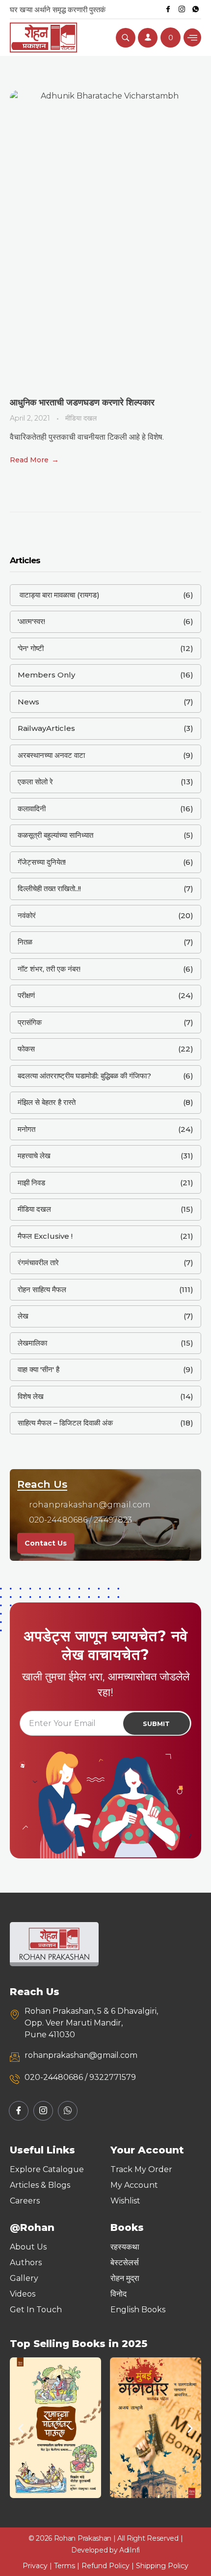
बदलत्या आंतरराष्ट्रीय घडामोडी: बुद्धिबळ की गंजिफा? (84, 1076)
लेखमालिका (32, 1343)
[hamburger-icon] (192, 38)
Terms (65, 2566)
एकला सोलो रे (35, 782)
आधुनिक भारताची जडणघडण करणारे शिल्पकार (82, 402)
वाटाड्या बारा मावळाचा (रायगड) (59, 595)
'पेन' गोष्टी (31, 648)
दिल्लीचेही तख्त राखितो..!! (49, 888)
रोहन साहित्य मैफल (42, 1289)
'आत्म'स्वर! (31, 621)
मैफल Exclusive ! (45, 1236)
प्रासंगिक (30, 1022)
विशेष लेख (31, 1396)
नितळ (25, 942)
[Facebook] (168, 9)
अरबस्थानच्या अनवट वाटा (51, 755)
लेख (23, 1316)
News (28, 702)
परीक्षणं (26, 995)
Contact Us (46, 1543)
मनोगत (26, 1129)
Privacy (35, 2566)
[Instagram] (182, 9)
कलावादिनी (32, 809)
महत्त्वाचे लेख (34, 1156)
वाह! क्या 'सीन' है (39, 1369)
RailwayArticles (46, 728)
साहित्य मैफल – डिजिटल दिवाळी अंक (65, 1423)
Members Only (46, 675)
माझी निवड (31, 1183)
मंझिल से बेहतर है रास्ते (47, 1102)
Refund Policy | (109, 2566)
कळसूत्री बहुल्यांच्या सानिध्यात (55, 835)
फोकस (26, 1049)
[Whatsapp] (195, 9)
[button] (21, 2428)
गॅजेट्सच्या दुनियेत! (42, 862)
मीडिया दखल (81, 418)
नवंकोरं (27, 915)
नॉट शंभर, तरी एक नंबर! (49, 969)
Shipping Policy (162, 2566)
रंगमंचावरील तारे (38, 1263)
